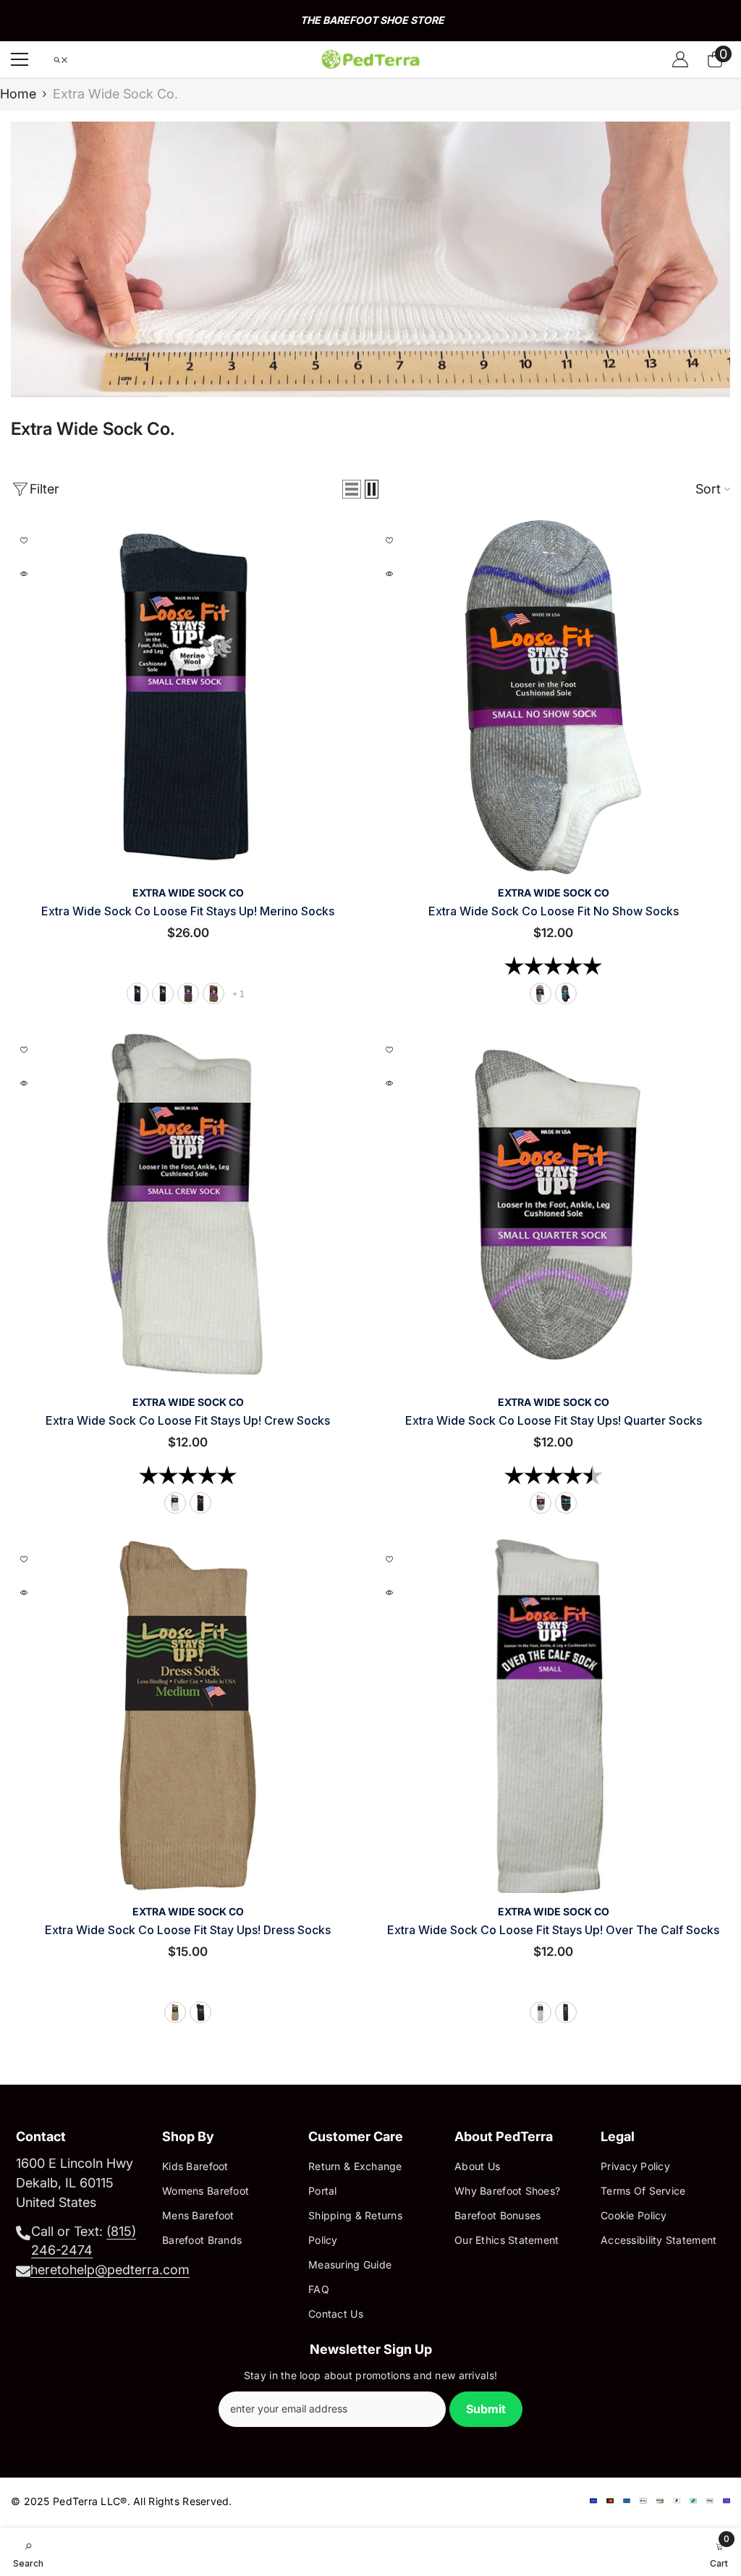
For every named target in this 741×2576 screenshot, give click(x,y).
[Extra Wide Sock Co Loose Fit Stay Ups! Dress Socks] (188, 1716)
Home (18, 94)
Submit (486, 2409)
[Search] (61, 60)
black (163, 993)
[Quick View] (24, 574)
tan (175, 2012)
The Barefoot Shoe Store (372, 20)
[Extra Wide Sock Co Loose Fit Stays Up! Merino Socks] (188, 697)
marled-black (188, 993)
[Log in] (680, 59)
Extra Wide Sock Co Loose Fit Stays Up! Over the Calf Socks (553, 1930)
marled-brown (213, 993)
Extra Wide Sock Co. (115, 94)
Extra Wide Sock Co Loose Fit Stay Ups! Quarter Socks (554, 1420)
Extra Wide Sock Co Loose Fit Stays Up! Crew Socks (188, 1420)
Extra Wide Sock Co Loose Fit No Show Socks (554, 911)
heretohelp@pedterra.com (110, 2270)
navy (137, 993)
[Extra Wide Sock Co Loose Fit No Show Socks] (553, 697)
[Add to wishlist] (24, 541)
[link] (370, 259)
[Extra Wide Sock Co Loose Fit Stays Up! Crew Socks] (188, 1207)
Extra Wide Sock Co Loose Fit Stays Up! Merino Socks (188, 911)
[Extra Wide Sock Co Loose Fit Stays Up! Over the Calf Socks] (553, 1716)
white (541, 993)
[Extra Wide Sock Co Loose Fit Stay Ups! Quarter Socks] (553, 1207)
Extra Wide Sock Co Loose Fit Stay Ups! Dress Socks (188, 1930)
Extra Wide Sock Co (188, 893)
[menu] (20, 59)
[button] (352, 489)
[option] (370, 21)
